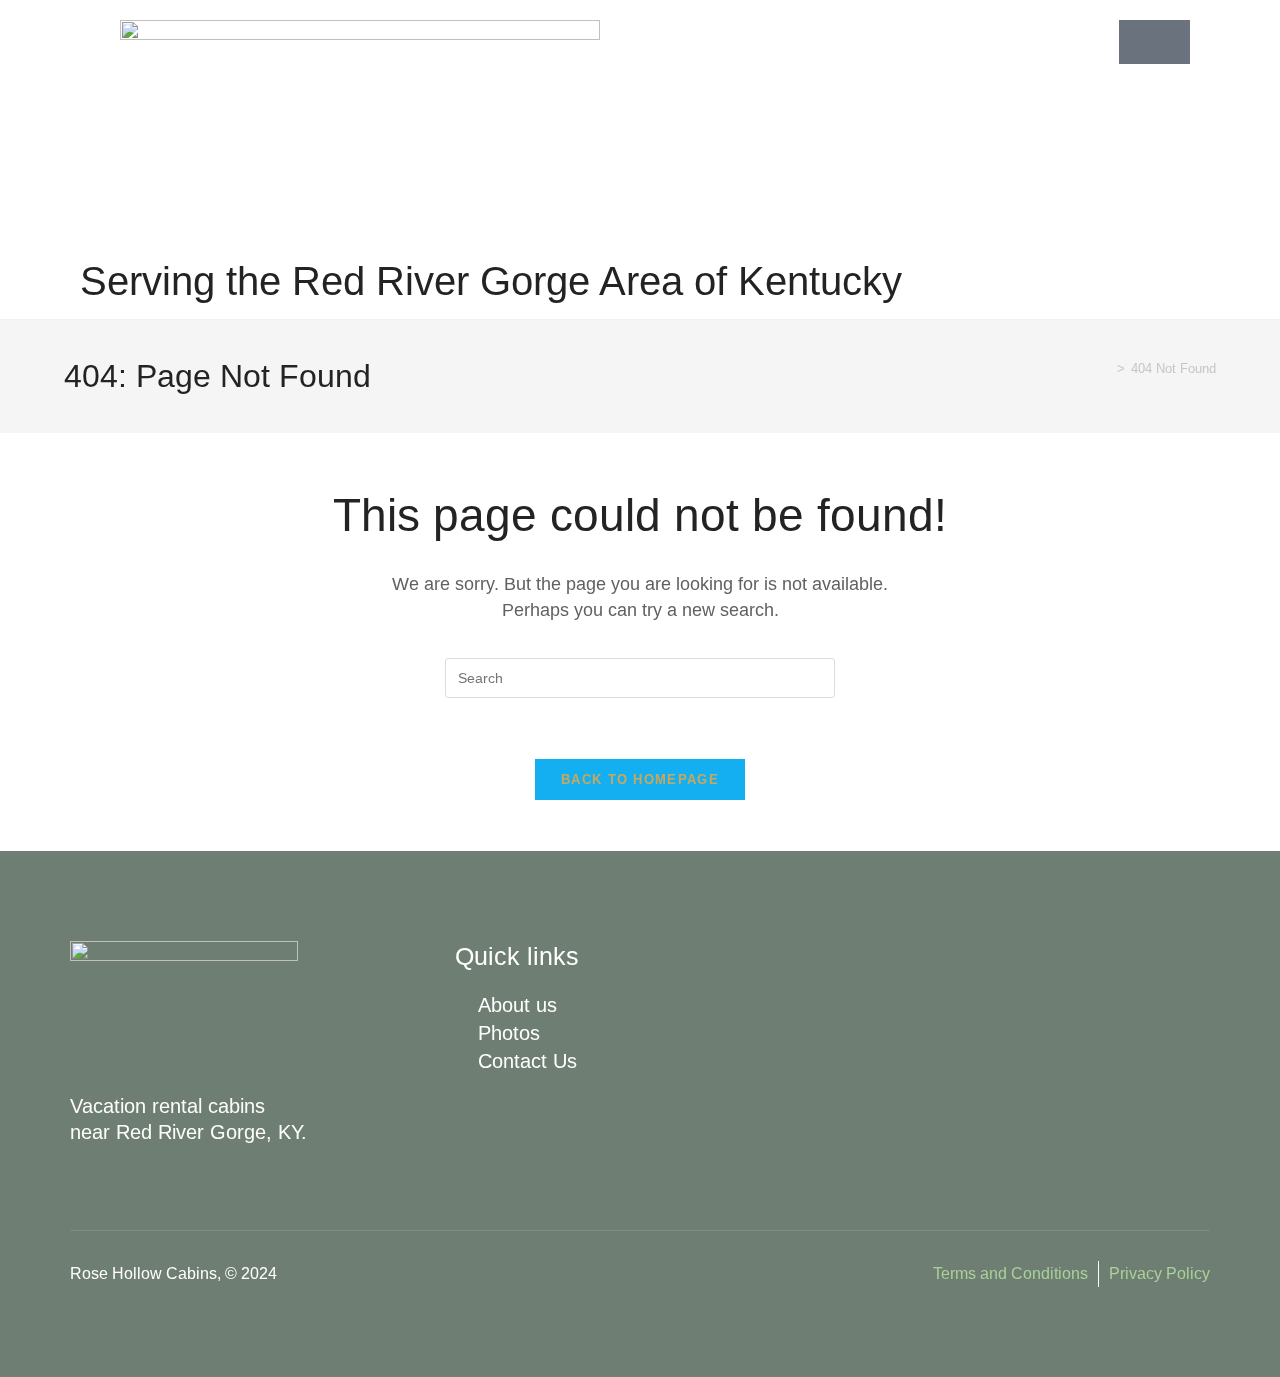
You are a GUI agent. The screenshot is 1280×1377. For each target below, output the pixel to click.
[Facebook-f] (508, 1121)
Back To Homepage (640, 779)
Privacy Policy (1159, 1273)
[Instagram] (471, 1121)
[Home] (1106, 368)
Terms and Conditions (1010, 1273)
